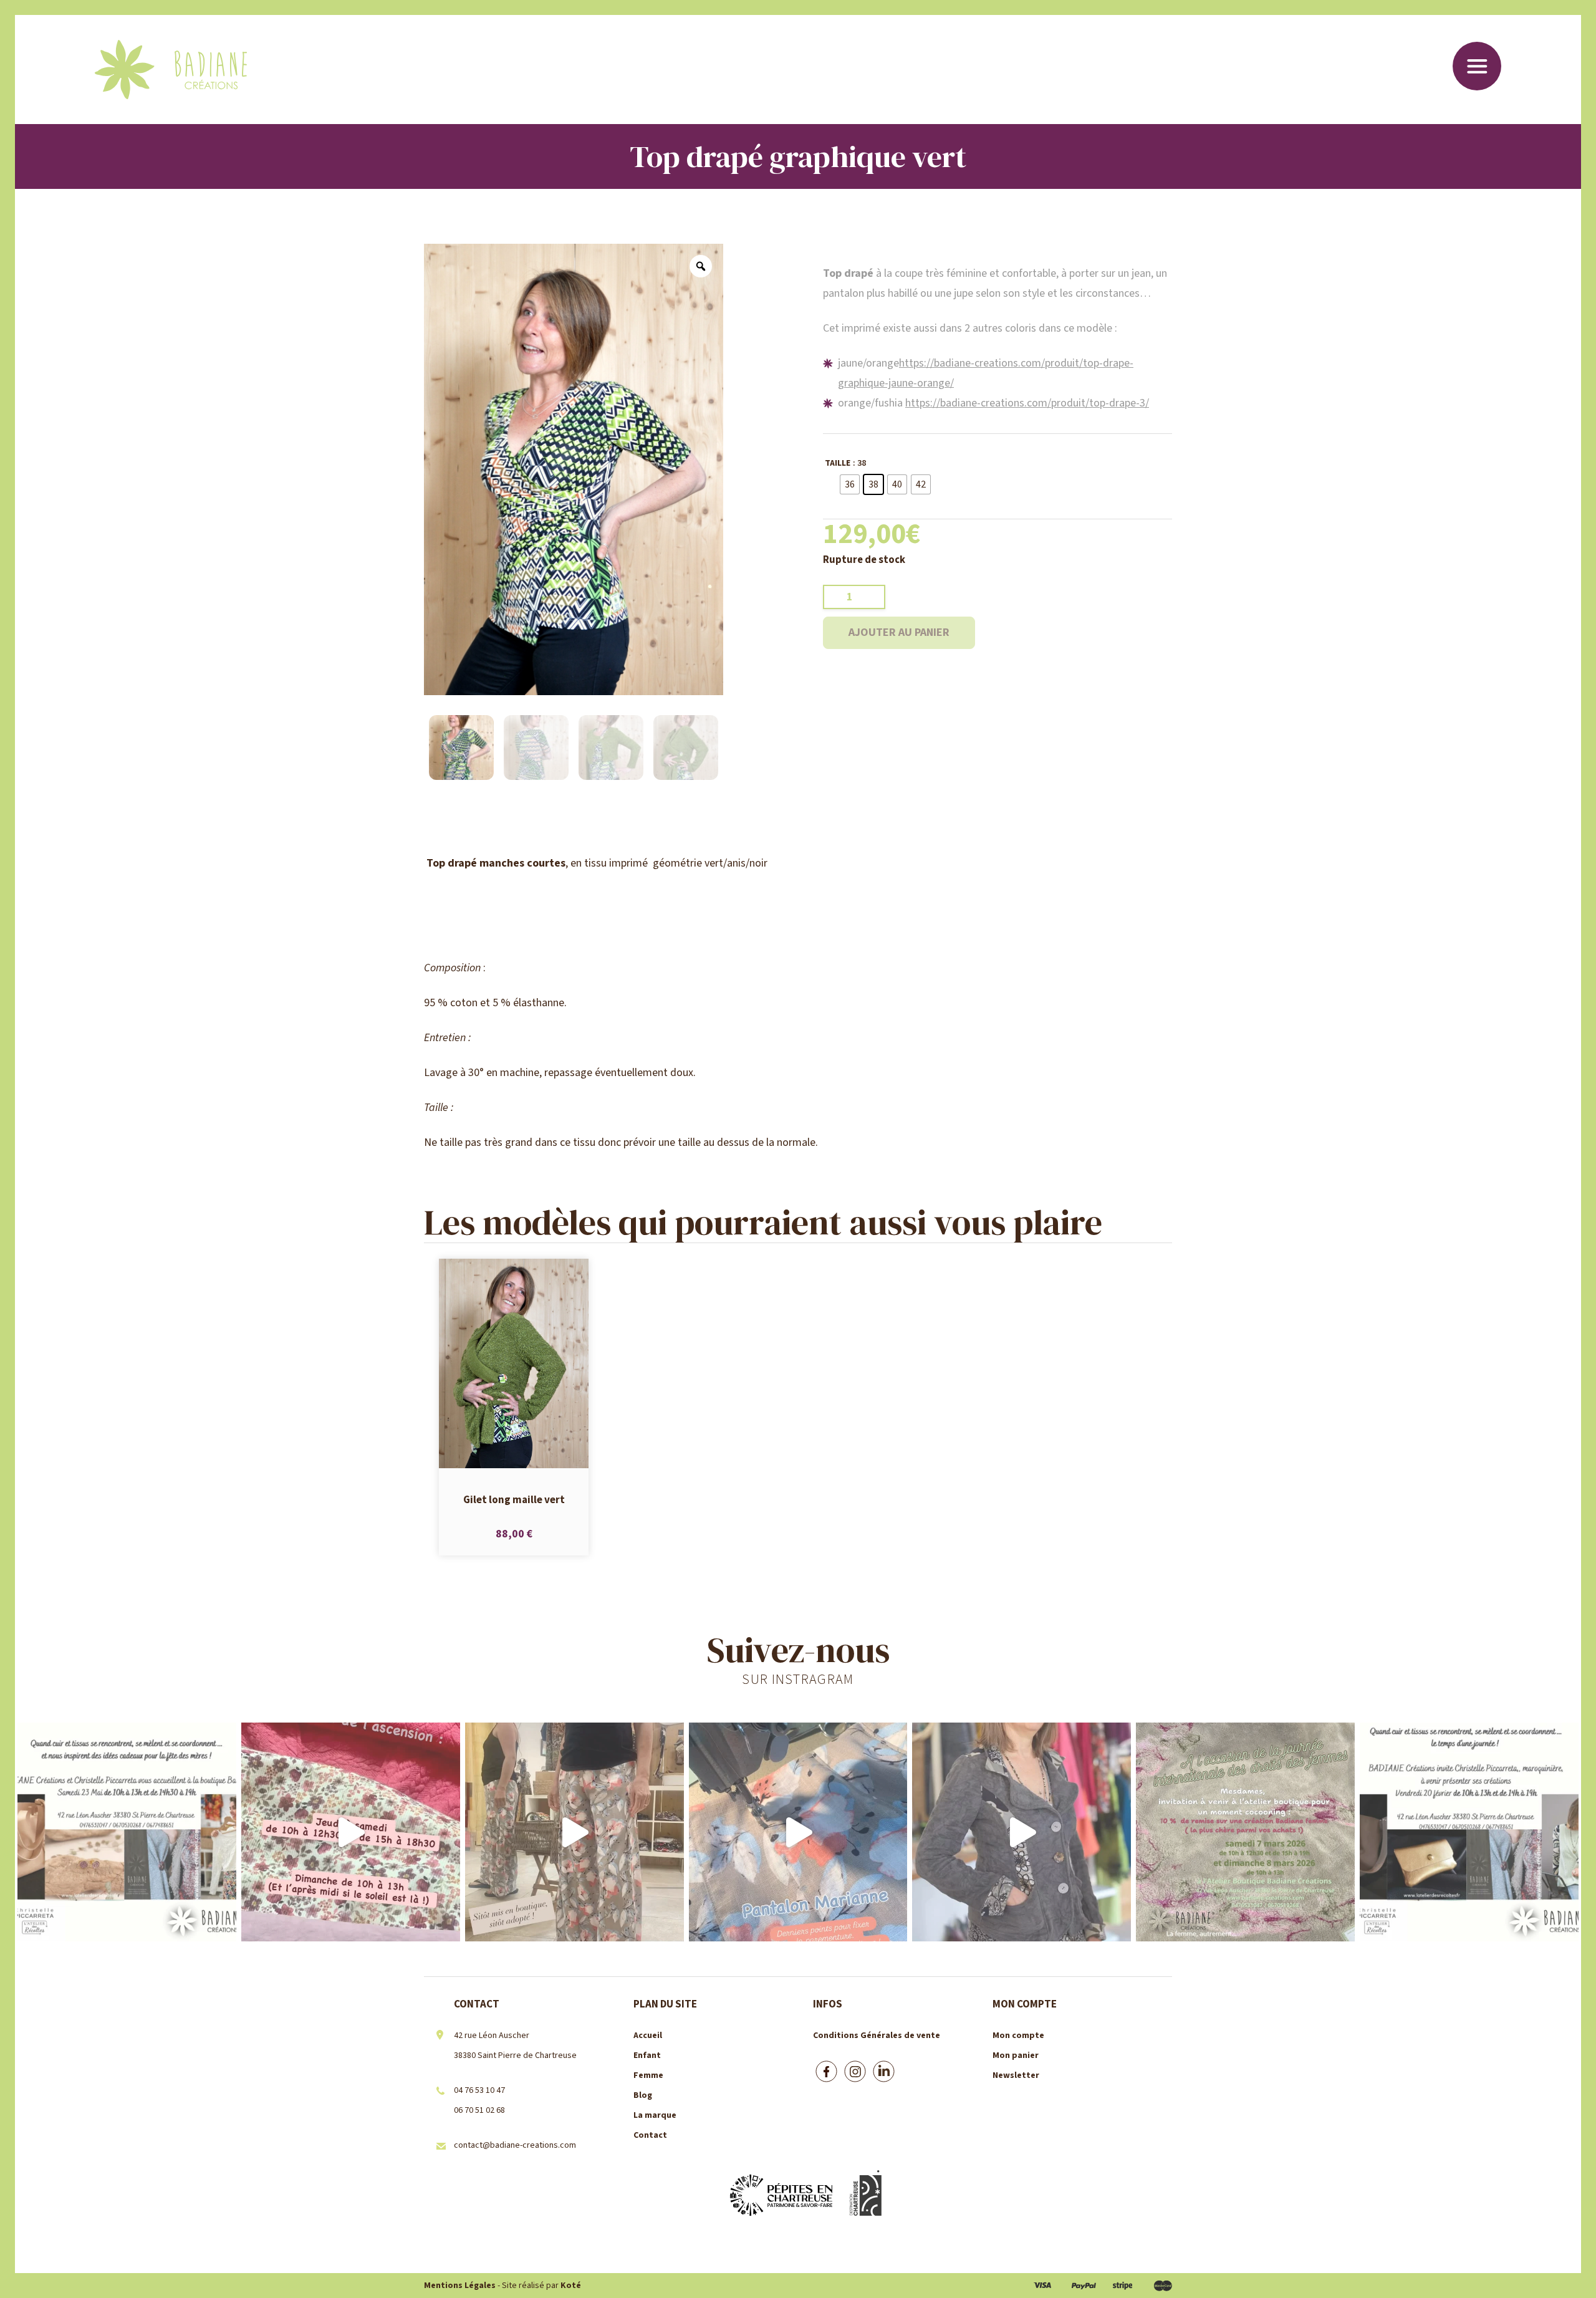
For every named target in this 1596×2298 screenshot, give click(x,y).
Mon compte (1018, 2036)
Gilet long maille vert (514, 1499)
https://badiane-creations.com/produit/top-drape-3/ (1027, 403)
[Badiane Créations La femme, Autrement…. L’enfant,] (351, 1832)
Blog (643, 2095)
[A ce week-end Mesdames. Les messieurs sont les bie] (1245, 1832)
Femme (648, 2075)
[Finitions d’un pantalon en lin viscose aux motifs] (798, 1832)
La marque (655, 2115)
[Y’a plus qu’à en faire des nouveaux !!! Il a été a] (574, 1832)
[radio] (850, 484)
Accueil (648, 2036)
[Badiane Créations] (171, 70)
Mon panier (1016, 2055)
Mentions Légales (460, 2286)
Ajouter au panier (899, 632)
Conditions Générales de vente (877, 2036)
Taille (838, 463)
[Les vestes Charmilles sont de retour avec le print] (1022, 1832)
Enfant (647, 2055)
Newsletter (1016, 2075)
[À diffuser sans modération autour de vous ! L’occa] (1469, 1832)
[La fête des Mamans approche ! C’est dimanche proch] (127, 1832)
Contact (650, 2135)
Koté (571, 2286)
